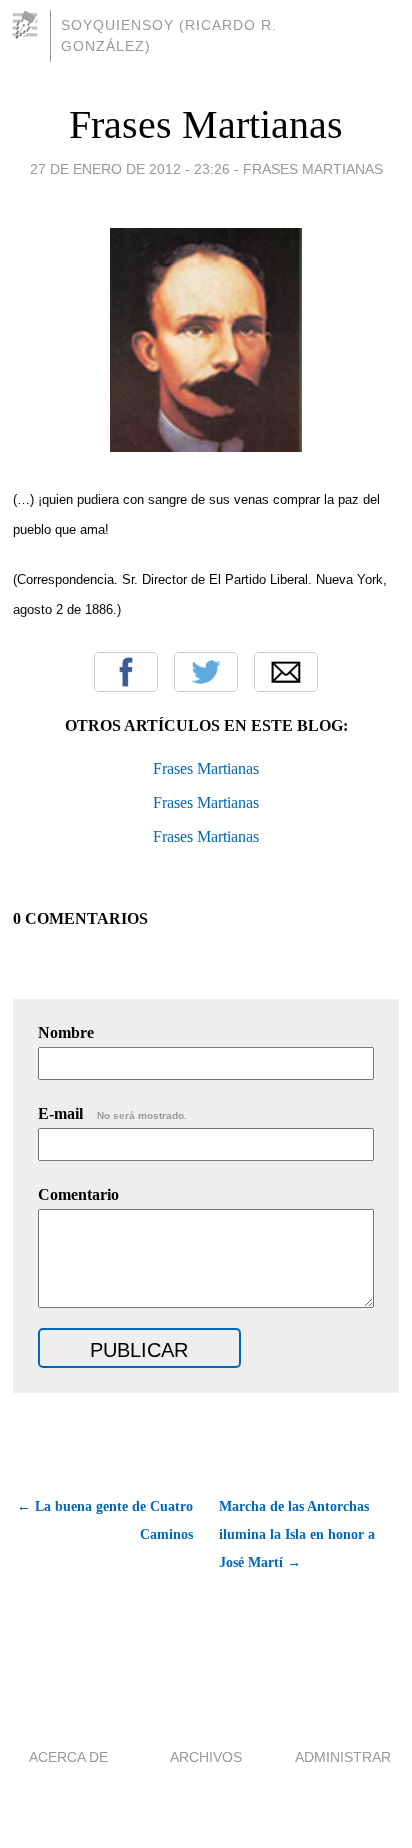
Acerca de (68, 1757)
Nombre (66, 1032)
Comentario (78, 1194)
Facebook (126, 672)
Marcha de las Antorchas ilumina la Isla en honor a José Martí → (297, 1534)
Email (286, 672)
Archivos (206, 1757)
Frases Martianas (206, 124)
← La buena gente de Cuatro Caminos (105, 1520)
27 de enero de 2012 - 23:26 (130, 169)
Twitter (206, 672)
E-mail (112, 1113)
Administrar (343, 1757)
